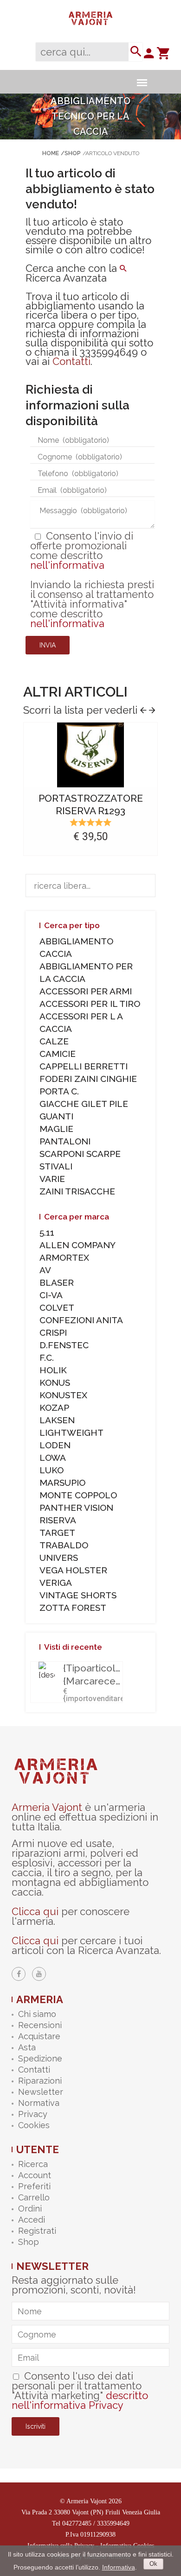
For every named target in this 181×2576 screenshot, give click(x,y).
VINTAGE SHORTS (78, 1595)
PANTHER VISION (76, 1508)
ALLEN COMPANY (78, 1245)
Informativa (119, 2567)
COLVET (57, 1307)
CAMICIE (58, 1054)
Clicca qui (35, 1911)
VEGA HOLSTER (73, 1570)
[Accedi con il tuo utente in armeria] (149, 56)
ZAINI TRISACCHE (77, 1191)
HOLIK (53, 1370)
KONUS (55, 1382)
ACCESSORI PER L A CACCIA (81, 1022)
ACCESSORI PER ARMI (86, 991)
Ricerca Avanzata (66, 278)
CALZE (54, 1041)
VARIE (52, 1179)
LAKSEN (57, 1420)
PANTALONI (65, 1141)
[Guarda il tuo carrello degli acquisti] (163, 56)
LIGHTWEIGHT (71, 1433)
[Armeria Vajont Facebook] (19, 1974)
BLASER (57, 1282)
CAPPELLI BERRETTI (84, 1066)
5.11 (47, 1232)
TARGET (57, 1533)
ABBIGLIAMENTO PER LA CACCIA (86, 972)
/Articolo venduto (111, 153)
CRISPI (53, 1332)
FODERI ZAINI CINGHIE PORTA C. (88, 1085)
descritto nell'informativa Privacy (80, 2400)
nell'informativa (67, 565)
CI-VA (51, 1295)
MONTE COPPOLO (78, 1495)
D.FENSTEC (64, 1345)
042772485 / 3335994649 (96, 2523)
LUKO (52, 1470)
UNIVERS (59, 1558)
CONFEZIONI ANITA (81, 1320)
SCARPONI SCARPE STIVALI (80, 1160)
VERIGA (56, 1583)
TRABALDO (64, 1545)
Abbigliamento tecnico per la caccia (90, 116)
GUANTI (56, 1116)
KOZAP (54, 1407)
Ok (153, 2564)
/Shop (71, 153)
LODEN (55, 1445)
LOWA (53, 1458)
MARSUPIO (62, 1483)
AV (45, 1270)
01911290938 (98, 2535)
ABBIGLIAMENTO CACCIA (76, 947)
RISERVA (58, 1520)
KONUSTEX (63, 1395)
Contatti (71, 361)
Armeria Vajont (47, 1807)
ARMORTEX (64, 1257)
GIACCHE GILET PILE (84, 1104)
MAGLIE (56, 1129)
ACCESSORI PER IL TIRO (90, 1004)
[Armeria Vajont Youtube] (39, 1974)
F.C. (47, 1357)
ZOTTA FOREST (73, 1608)
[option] (90, 791)
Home (51, 153)
